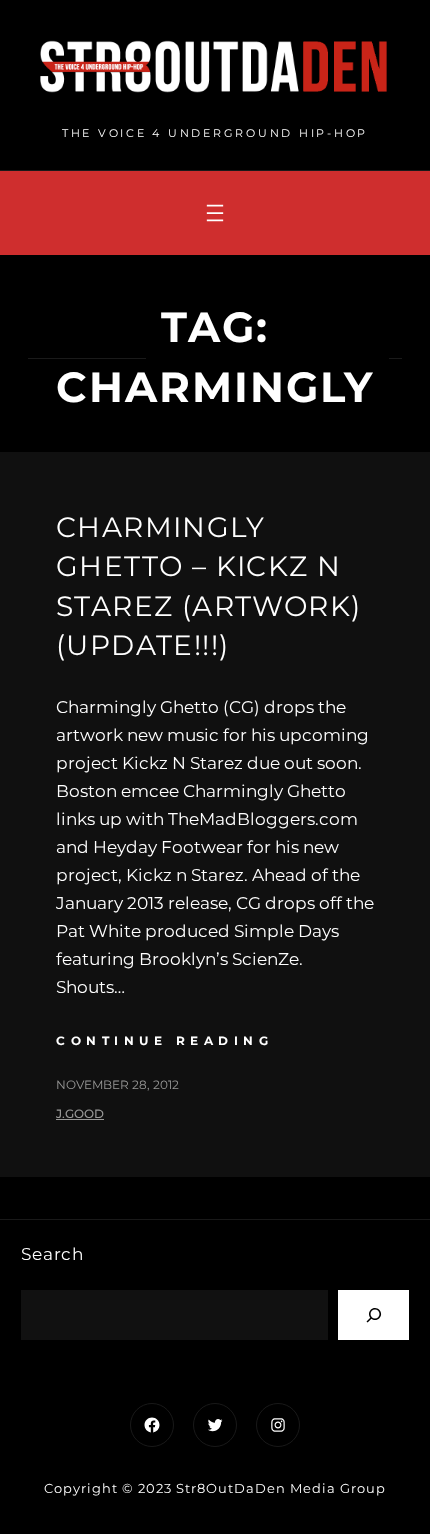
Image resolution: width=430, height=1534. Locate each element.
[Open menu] (215, 213)
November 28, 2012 (117, 1084)
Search (52, 1254)
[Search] (373, 1314)
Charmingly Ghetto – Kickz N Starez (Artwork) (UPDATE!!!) (208, 586)
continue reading (164, 1040)
